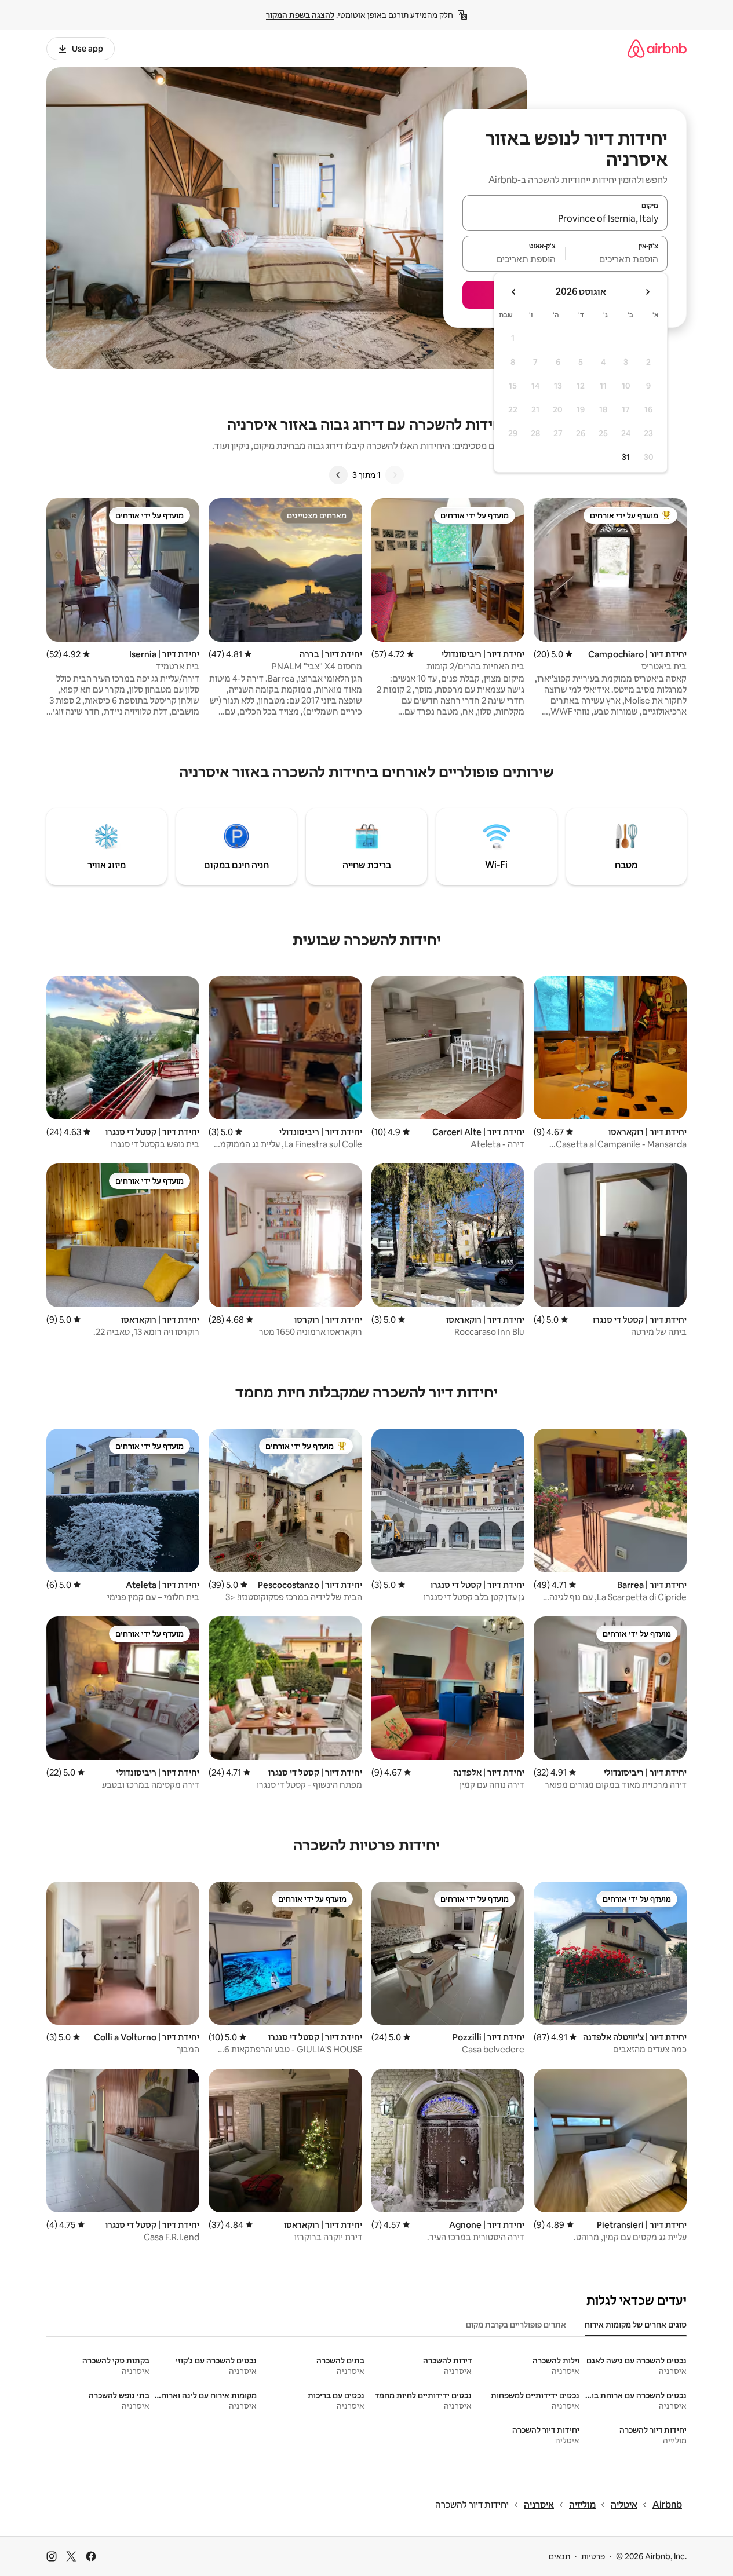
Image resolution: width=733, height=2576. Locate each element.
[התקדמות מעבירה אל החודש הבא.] (514, 292)
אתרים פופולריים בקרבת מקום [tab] (516, 2325)
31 (626, 457)
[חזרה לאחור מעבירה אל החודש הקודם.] (647, 292)
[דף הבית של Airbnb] (657, 48)
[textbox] (617, 259)
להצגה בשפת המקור (300, 15)
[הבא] (338, 475)
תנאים (559, 2556)
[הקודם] (395, 475)
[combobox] (565, 218)
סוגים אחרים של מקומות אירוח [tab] (636, 2325)
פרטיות (593, 2556)
